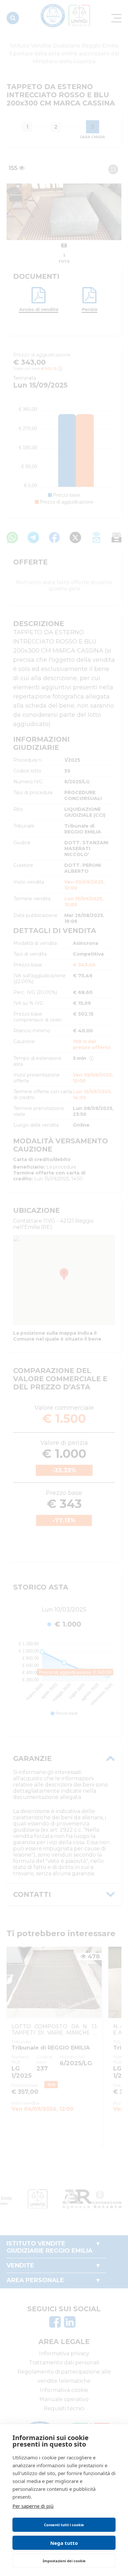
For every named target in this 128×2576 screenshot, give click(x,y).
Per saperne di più (33, 2506)
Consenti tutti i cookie (64, 2525)
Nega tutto (64, 2543)
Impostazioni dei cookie (64, 2561)
